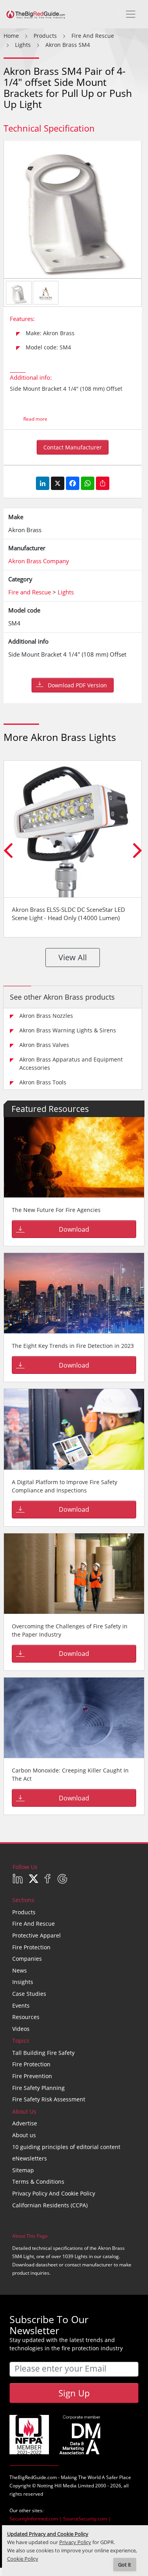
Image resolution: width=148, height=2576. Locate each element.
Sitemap (23, 2170)
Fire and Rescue (34, 1924)
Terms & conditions (38, 2182)
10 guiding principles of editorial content (66, 2147)
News (20, 1970)
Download (74, 1229)
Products (24, 1912)
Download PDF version (77, 685)
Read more (35, 419)
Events (21, 2005)
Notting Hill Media (57, 2486)
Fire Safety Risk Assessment (49, 2099)
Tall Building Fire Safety (43, 2053)
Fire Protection (31, 1947)
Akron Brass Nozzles (46, 1016)
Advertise (25, 2123)
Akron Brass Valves (44, 1045)
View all (73, 957)
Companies (27, 1959)
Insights (23, 1982)
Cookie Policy (23, 2559)
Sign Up (74, 2393)
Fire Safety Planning (38, 2088)
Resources (26, 2017)
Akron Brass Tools (43, 1082)
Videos (21, 2029)
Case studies (29, 1994)
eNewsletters (30, 2158)
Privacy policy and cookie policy (54, 2193)
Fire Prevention (32, 2076)
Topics (21, 2041)
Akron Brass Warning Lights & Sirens (68, 1030)
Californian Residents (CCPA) (50, 2205)
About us (24, 2135)
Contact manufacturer (73, 447)
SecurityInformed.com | (36, 2519)
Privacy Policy (75, 2542)
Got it (125, 2565)
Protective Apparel (37, 1935)
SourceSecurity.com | (87, 2519)
